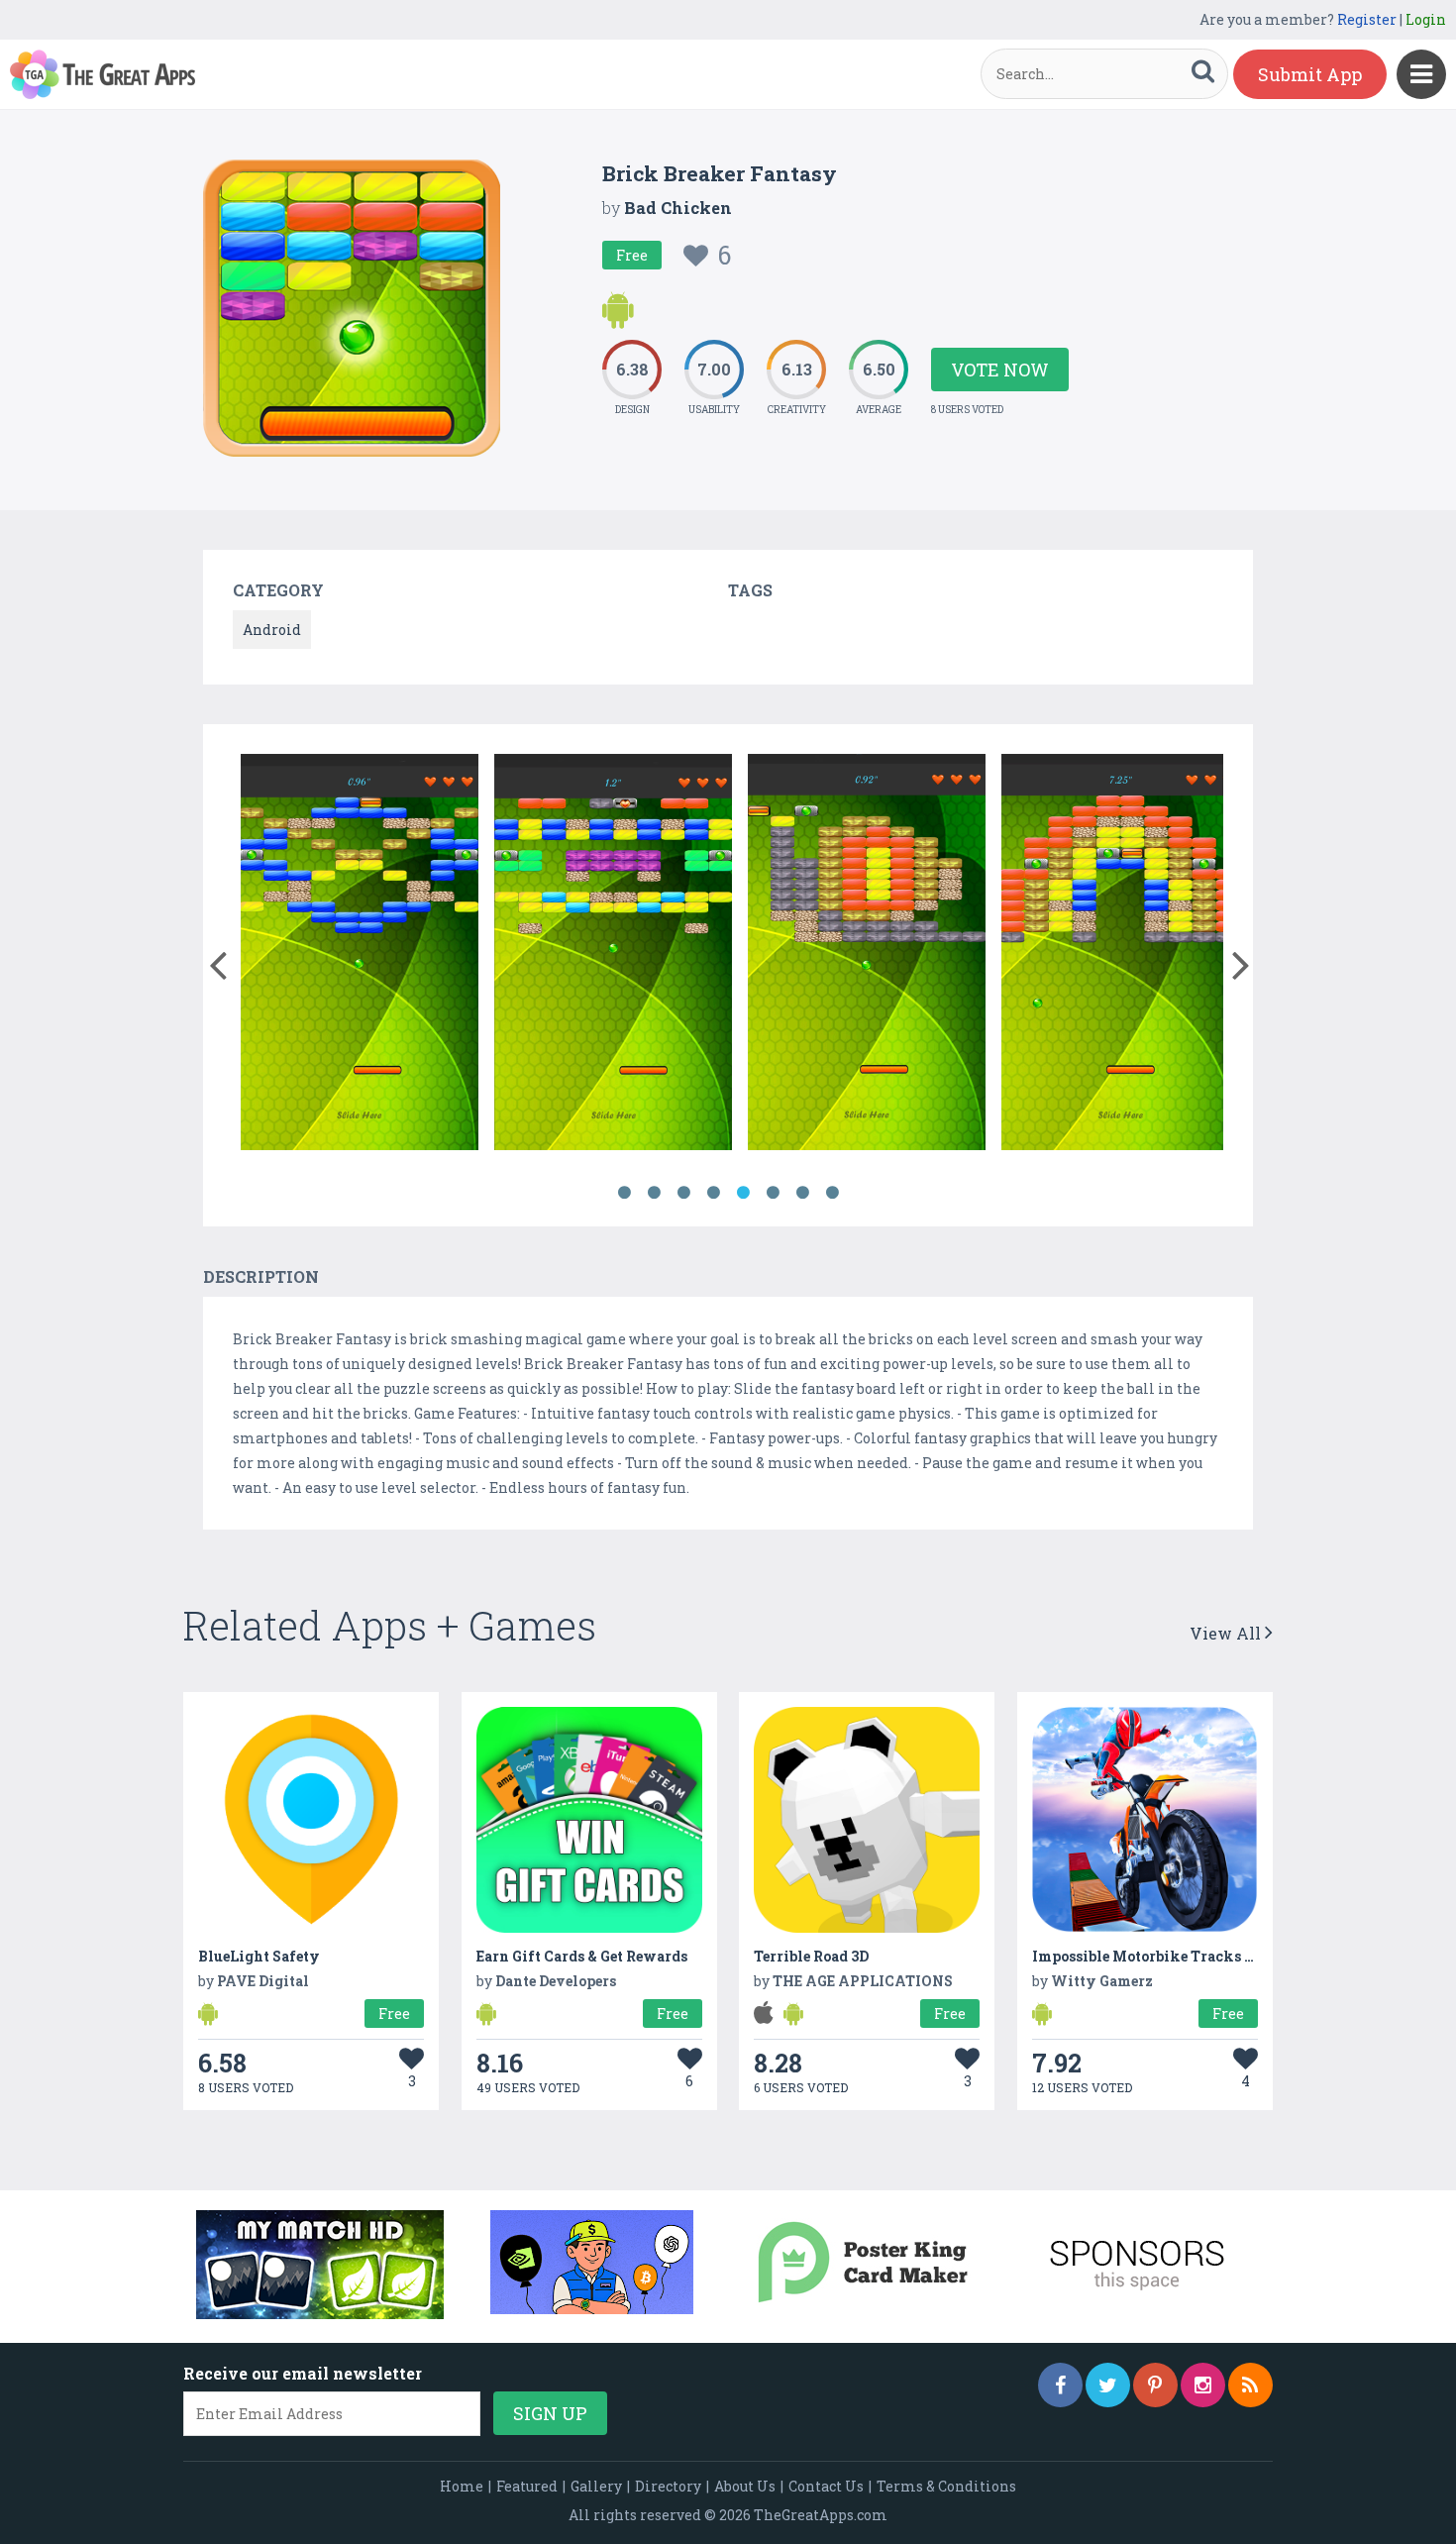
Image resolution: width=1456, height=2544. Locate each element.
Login (1426, 19)
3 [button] (683, 1193)
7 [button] (802, 1193)
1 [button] (624, 1193)
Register (1367, 19)
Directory (668, 2486)
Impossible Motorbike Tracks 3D (1147, 1956)
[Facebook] (1060, 2385)
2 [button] (654, 1193)
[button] (217, 961)
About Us (745, 2486)
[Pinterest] (1155, 2385)
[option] (360, 955)
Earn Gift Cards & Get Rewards (582, 1956)
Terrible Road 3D (811, 1956)
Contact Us (826, 2486)
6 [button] (773, 1193)
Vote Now (1000, 370)
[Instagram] (1203, 2385)
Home (462, 2486)
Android (272, 630)
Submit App (1310, 74)
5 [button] (743, 1193)
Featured (527, 2486)
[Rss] (1250, 2385)
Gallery (596, 2486)
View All (1227, 1633)
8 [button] (832, 1193)
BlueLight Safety (259, 1956)
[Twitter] (1108, 2385)
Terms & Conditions (946, 2486)
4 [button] (713, 1193)
